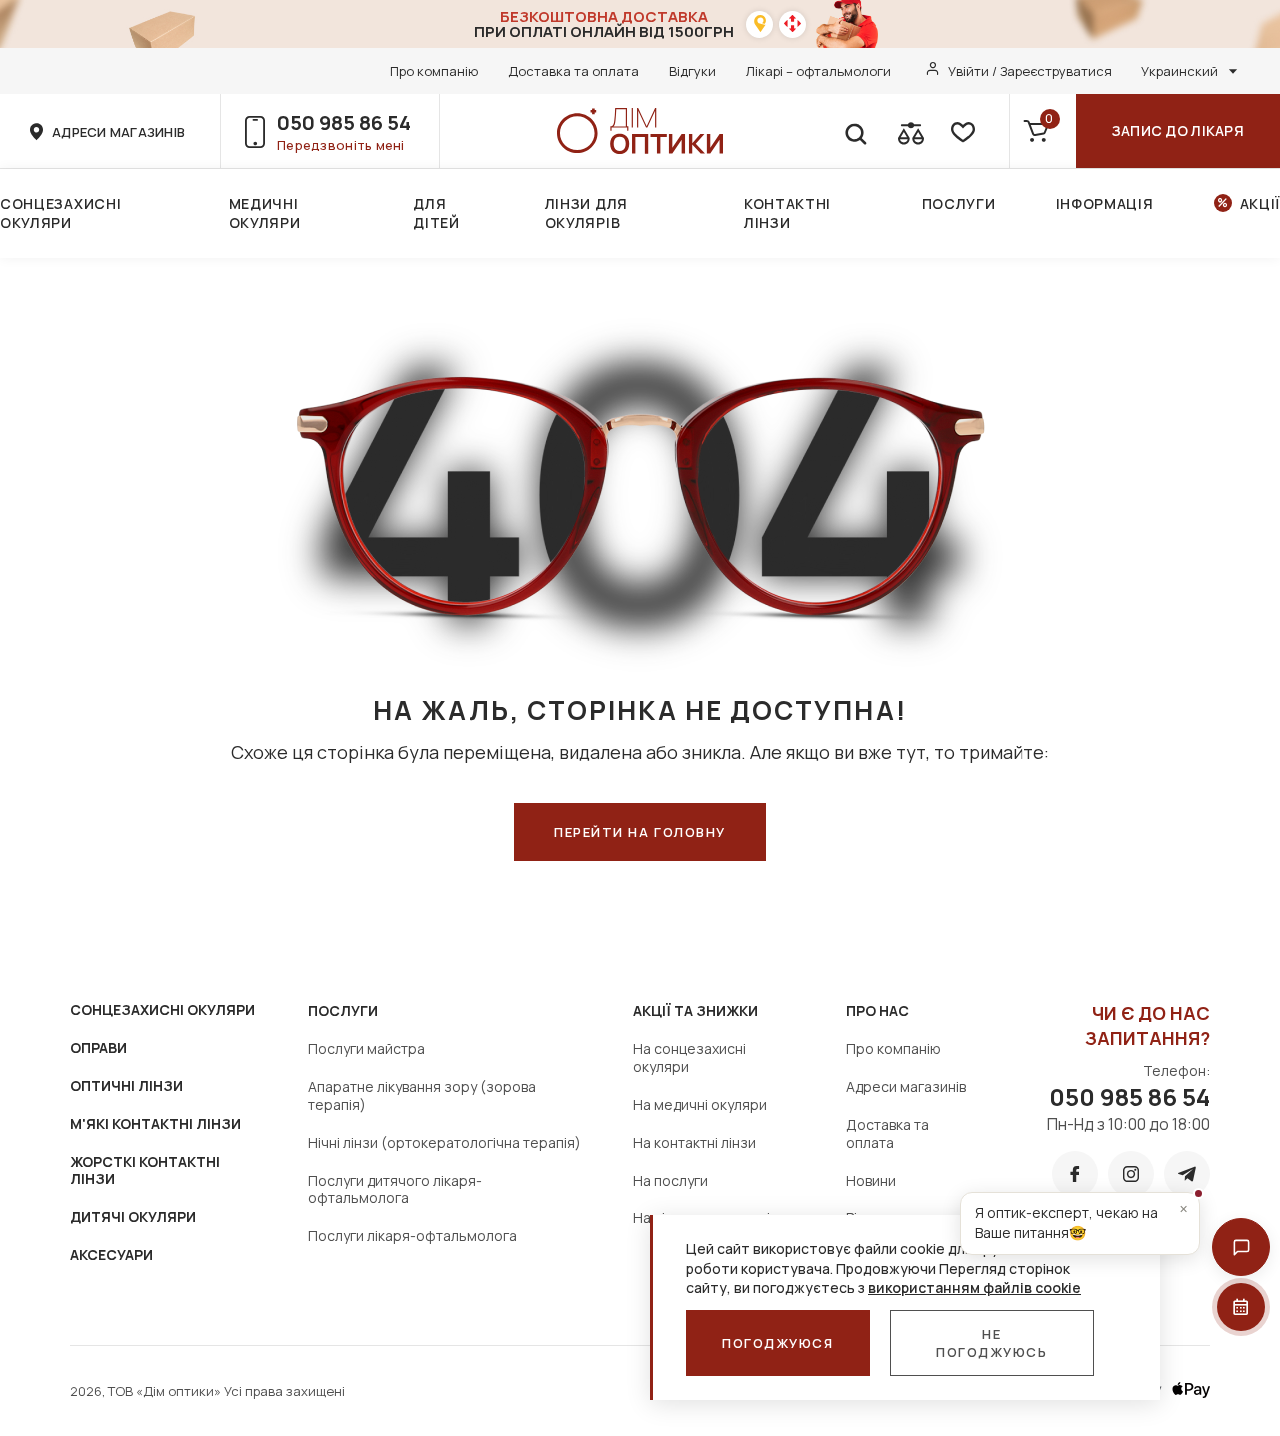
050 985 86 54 (344, 122)
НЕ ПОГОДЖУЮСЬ (992, 1343)
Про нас (877, 1010)
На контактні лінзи (694, 1142)
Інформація (1105, 203)
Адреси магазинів (906, 1086)
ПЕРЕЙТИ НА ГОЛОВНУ (640, 832)
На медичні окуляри (700, 1104)
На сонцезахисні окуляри (689, 1057)
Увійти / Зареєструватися (1030, 71)
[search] (855, 131)
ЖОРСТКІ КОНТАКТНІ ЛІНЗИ (145, 1170)
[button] (1241, 1247)
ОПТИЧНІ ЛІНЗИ (126, 1085)
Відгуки (692, 71)
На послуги (670, 1180)
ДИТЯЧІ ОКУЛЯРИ (133, 1216)
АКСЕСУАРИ (111, 1254)
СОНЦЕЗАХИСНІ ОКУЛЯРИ (162, 1009)
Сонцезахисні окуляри (60, 213)
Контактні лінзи (787, 213)
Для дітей (436, 213)
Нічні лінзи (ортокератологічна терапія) (444, 1142)
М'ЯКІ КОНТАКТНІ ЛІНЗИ (155, 1123)
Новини (871, 1180)
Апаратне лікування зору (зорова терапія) (422, 1095)
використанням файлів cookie (974, 1287)
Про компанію (434, 71)
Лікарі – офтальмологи (818, 71)
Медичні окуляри (265, 213)
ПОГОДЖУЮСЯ (778, 1343)
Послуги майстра (366, 1048)
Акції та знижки (695, 1010)
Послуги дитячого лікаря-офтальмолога (395, 1189)
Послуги (959, 203)
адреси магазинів (118, 132)
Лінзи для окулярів (586, 213)
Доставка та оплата (573, 71)
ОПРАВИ (98, 1047)
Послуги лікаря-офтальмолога (412, 1235)
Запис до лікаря (1178, 130)
